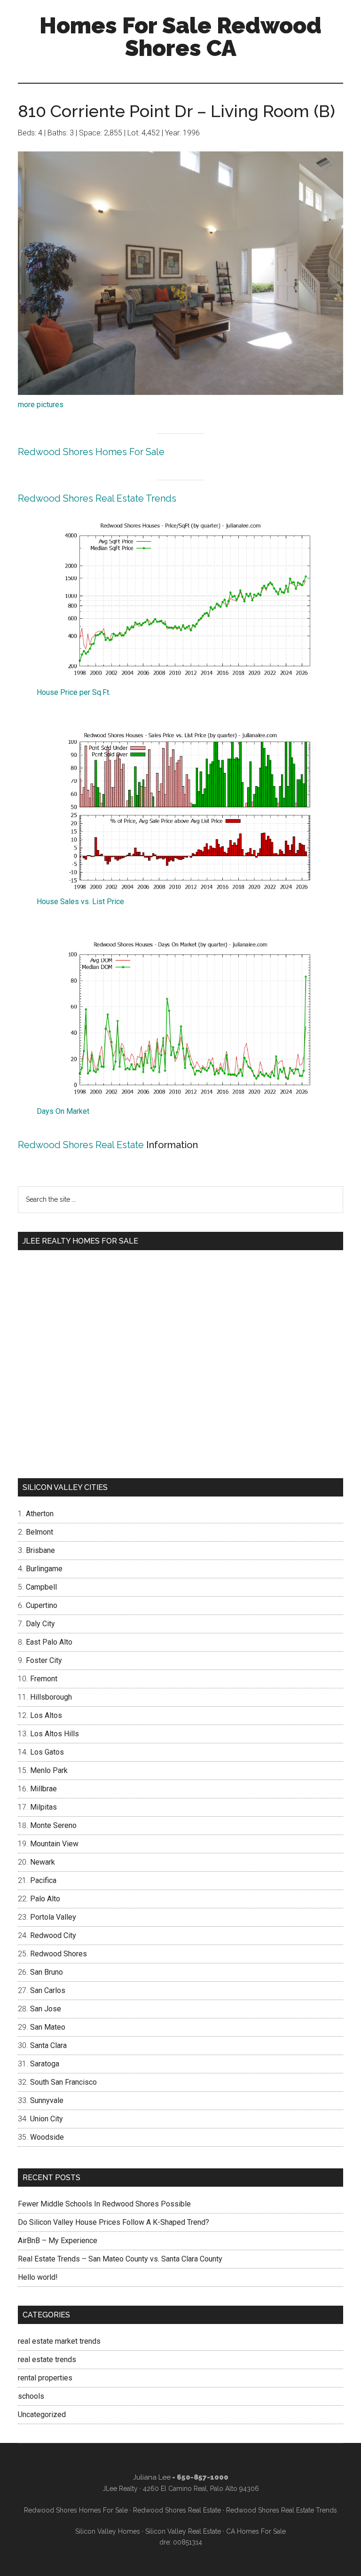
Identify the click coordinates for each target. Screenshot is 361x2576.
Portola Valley (53, 1917)
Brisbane (40, 1550)
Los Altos (46, 1715)
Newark (43, 1862)
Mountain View (54, 1844)
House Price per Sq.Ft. (74, 692)
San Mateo (48, 2027)
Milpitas (43, 1807)
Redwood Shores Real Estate (81, 1145)
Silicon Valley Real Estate (183, 2531)
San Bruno (47, 1972)
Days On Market (63, 1111)
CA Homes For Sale (256, 2531)
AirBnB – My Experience (58, 2241)
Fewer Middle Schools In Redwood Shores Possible (104, 2204)
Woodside (47, 2137)
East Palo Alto (49, 1642)
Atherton (40, 1514)
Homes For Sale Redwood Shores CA (180, 37)
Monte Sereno (53, 1825)
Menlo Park (49, 1770)
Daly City (40, 1624)
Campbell (41, 1587)
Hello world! (38, 2277)
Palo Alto (45, 1899)
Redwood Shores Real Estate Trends (97, 498)
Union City (47, 2119)
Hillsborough (51, 1697)
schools (31, 2396)
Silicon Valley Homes (108, 2531)
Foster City (44, 1660)
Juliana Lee (152, 2477)
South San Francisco (63, 2082)
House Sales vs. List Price (80, 902)
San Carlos (48, 1990)
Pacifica (43, 1880)
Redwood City (53, 1935)
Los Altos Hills (55, 1734)
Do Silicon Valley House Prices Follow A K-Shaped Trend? (114, 2222)
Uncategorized (42, 2415)
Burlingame (44, 1569)
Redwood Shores (59, 1954)
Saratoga (45, 2064)
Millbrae (43, 1789)
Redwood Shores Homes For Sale (91, 452)
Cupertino (42, 1605)
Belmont (39, 1532)
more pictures (41, 405)
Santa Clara (48, 2045)
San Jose (46, 2009)
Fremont (44, 1679)
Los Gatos (47, 1752)
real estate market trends (59, 2341)
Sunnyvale (47, 2100)
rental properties (45, 2378)
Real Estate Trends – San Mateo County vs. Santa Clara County (120, 2259)
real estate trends (47, 2359)
